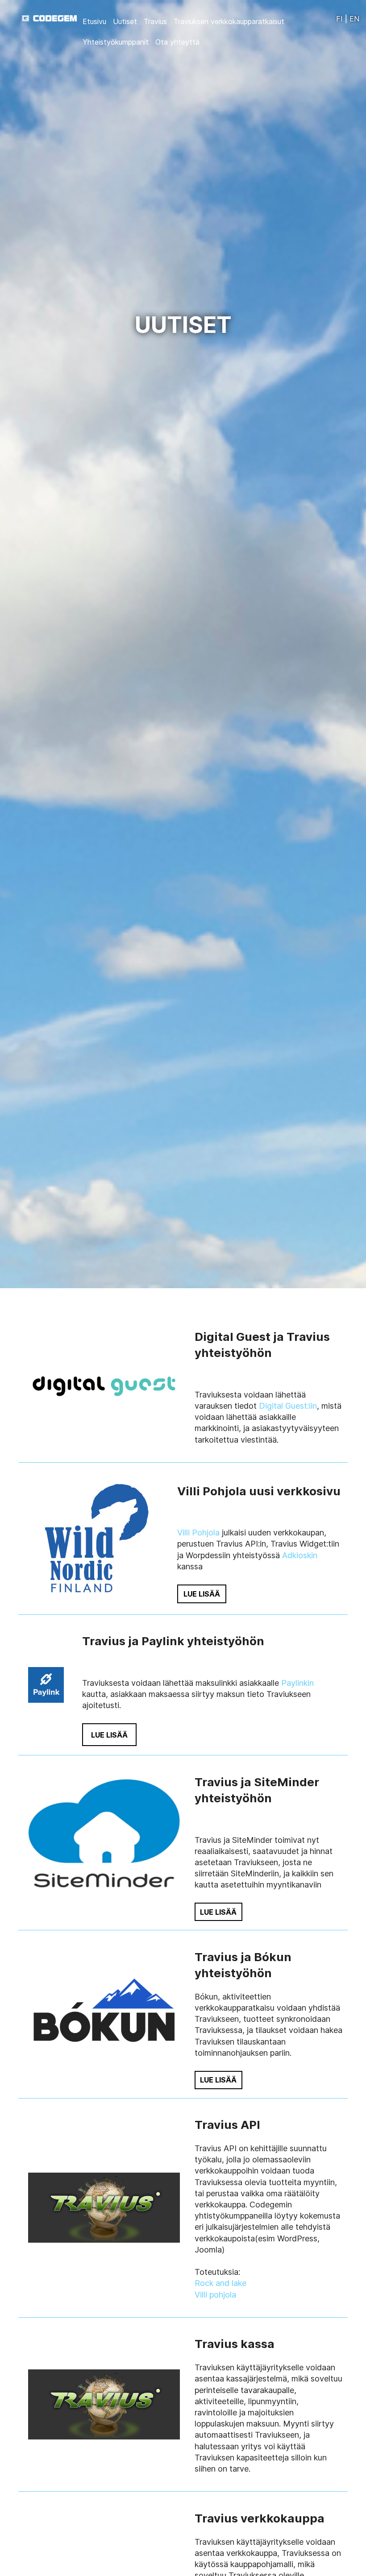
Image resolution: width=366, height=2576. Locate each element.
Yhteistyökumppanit (116, 42)
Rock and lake (220, 2283)
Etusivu (94, 21)
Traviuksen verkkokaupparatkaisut (229, 21)
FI (339, 19)
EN (354, 19)
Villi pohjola (215, 2295)
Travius (155, 21)
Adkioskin (300, 1555)
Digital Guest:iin (288, 1406)
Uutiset (125, 21)
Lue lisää (202, 1594)
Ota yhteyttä (177, 42)
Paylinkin (297, 1683)
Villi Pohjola (198, 1533)
